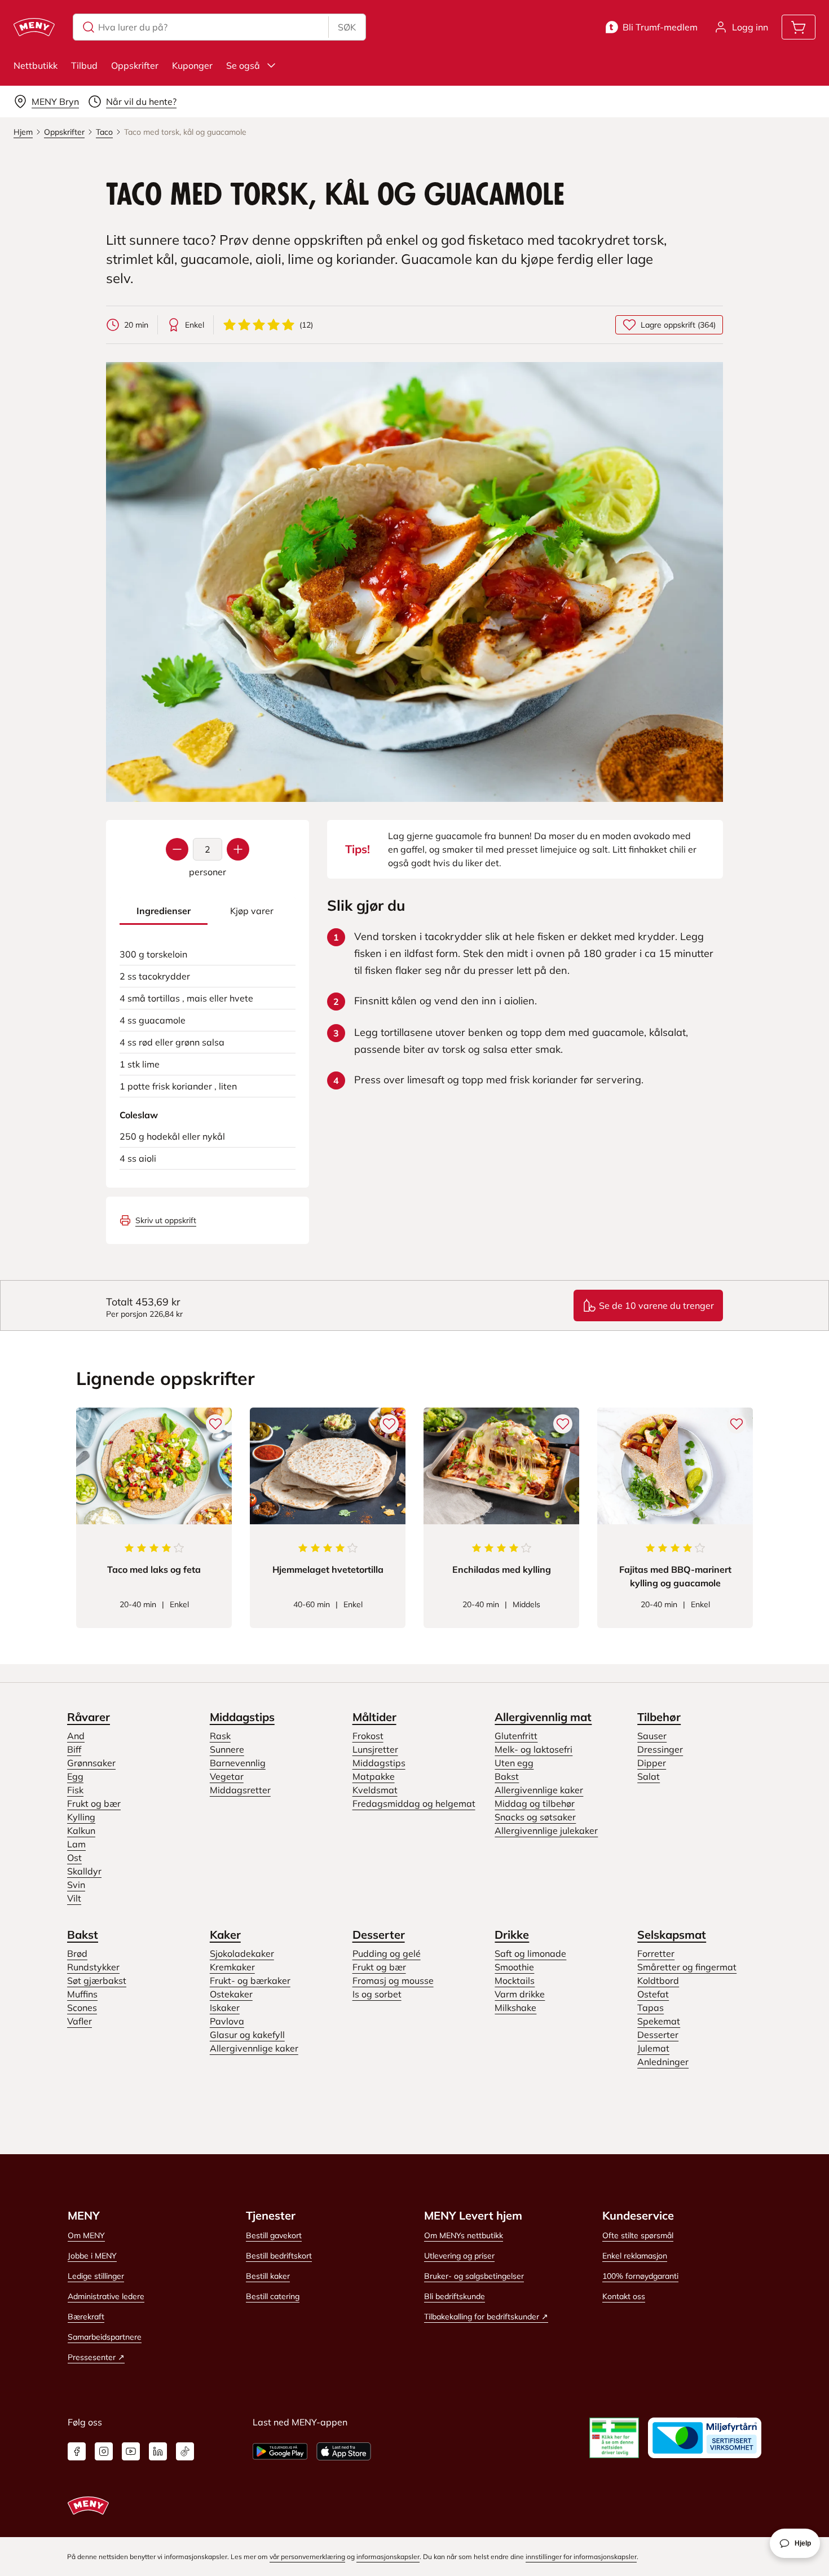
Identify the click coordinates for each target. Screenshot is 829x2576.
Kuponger (192, 65)
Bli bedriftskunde (455, 2296)
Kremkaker (232, 1967)
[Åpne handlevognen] (799, 27)
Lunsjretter (375, 1749)
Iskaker (225, 2008)
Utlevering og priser (459, 2256)
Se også (243, 65)
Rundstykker (93, 1967)
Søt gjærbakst (97, 1980)
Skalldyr (84, 1871)
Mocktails (515, 1980)
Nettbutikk (36, 65)
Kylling (81, 1817)
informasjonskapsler (388, 2557)
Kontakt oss (624, 2296)
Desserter (379, 1935)
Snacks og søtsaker (535, 1817)
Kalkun (81, 1830)
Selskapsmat (672, 1935)
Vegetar (227, 1776)
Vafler (80, 2021)
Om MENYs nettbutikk (464, 2235)
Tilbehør (659, 1717)
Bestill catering (273, 2296)
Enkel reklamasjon (635, 2256)
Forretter (656, 1953)
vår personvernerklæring (307, 2557)
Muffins (82, 1994)
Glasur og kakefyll (247, 2035)
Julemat (653, 2048)
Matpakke (374, 1776)
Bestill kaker (268, 2276)
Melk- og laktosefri (533, 1749)
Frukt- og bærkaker (250, 1980)
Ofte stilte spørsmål (638, 2235)
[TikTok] (185, 2451)
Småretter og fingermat (687, 1967)
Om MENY (86, 2235)
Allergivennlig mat (543, 1717)
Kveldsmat (375, 1790)
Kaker (225, 1935)
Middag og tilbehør (535, 1803)
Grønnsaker (91, 1763)
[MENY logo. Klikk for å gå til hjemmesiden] (34, 27)
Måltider (374, 1717)
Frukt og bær (94, 1803)
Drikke (512, 1935)
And (76, 1736)
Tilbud (84, 65)
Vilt (74, 1898)
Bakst (507, 1776)
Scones (82, 2008)
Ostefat (653, 1994)
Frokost (368, 1736)
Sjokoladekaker (242, 1953)
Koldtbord (658, 1980)
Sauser (652, 1736)
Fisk (75, 1790)
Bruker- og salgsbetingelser (474, 2276)
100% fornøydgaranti (640, 2276)
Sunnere (227, 1749)
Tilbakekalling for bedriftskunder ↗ (486, 2317)
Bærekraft (86, 2317)
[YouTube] (131, 2451)
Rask (220, 1736)
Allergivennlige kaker (539, 1790)
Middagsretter (240, 1790)
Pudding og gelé (387, 1953)
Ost (74, 1858)
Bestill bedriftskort (279, 2256)
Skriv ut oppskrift (166, 1220)
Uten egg (514, 1763)
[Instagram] (104, 2451)
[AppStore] (344, 2451)
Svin (76, 1885)
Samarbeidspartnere (105, 2337)
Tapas (651, 2008)
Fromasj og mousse (393, 1980)
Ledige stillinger (96, 2276)
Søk (347, 27)
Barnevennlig (238, 1763)
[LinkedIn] (158, 2451)
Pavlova (227, 2021)
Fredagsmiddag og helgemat (414, 1803)
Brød (77, 1953)
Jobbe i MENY (92, 2256)
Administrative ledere (106, 2296)
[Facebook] (77, 2451)
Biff (74, 1749)
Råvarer (89, 1717)
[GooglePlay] (280, 2451)
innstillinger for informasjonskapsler (581, 2557)
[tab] (164, 911)
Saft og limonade (530, 1953)
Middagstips (242, 1717)
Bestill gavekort (274, 2235)
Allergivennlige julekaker (546, 1830)
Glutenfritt (516, 1736)
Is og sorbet (377, 1994)
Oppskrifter (135, 65)
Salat (649, 1776)
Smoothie (514, 1967)
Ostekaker (231, 1994)
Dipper (652, 1763)
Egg (75, 1776)
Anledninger (663, 2062)
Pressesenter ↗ (96, 2357)
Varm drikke (520, 1994)
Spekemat (659, 2021)
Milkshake (515, 2008)
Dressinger (660, 1749)
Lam (76, 1844)
